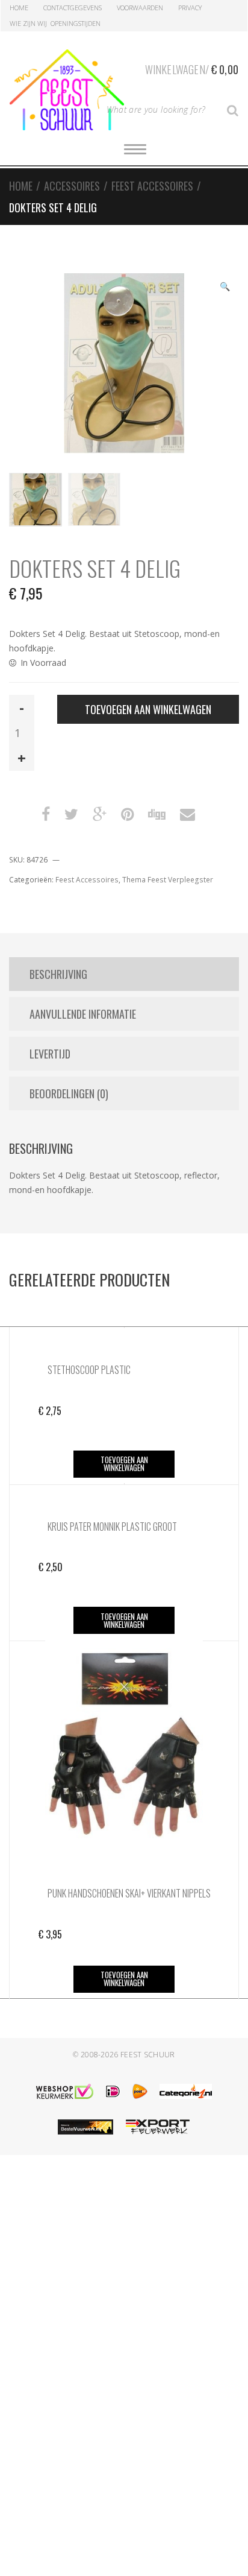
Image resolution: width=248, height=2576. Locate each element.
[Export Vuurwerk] (158, 2127)
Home (19, 8)
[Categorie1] (186, 2091)
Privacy (190, 8)
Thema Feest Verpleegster (168, 880)
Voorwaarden (140, 8)
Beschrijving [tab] (58, 974)
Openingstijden (76, 23)
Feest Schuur (148, 2055)
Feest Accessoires (152, 186)
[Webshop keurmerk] (65, 2091)
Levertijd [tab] (50, 1054)
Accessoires (72, 186)
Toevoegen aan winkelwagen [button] (124, 1464)
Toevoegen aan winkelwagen (148, 709)
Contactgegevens (73, 8)
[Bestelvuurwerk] (85, 2127)
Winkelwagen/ (192, 69)
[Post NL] (140, 2091)
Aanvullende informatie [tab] (83, 1014)
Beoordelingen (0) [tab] (69, 1093)
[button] (225, 288)
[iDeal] (113, 2091)
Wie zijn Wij (28, 23)
